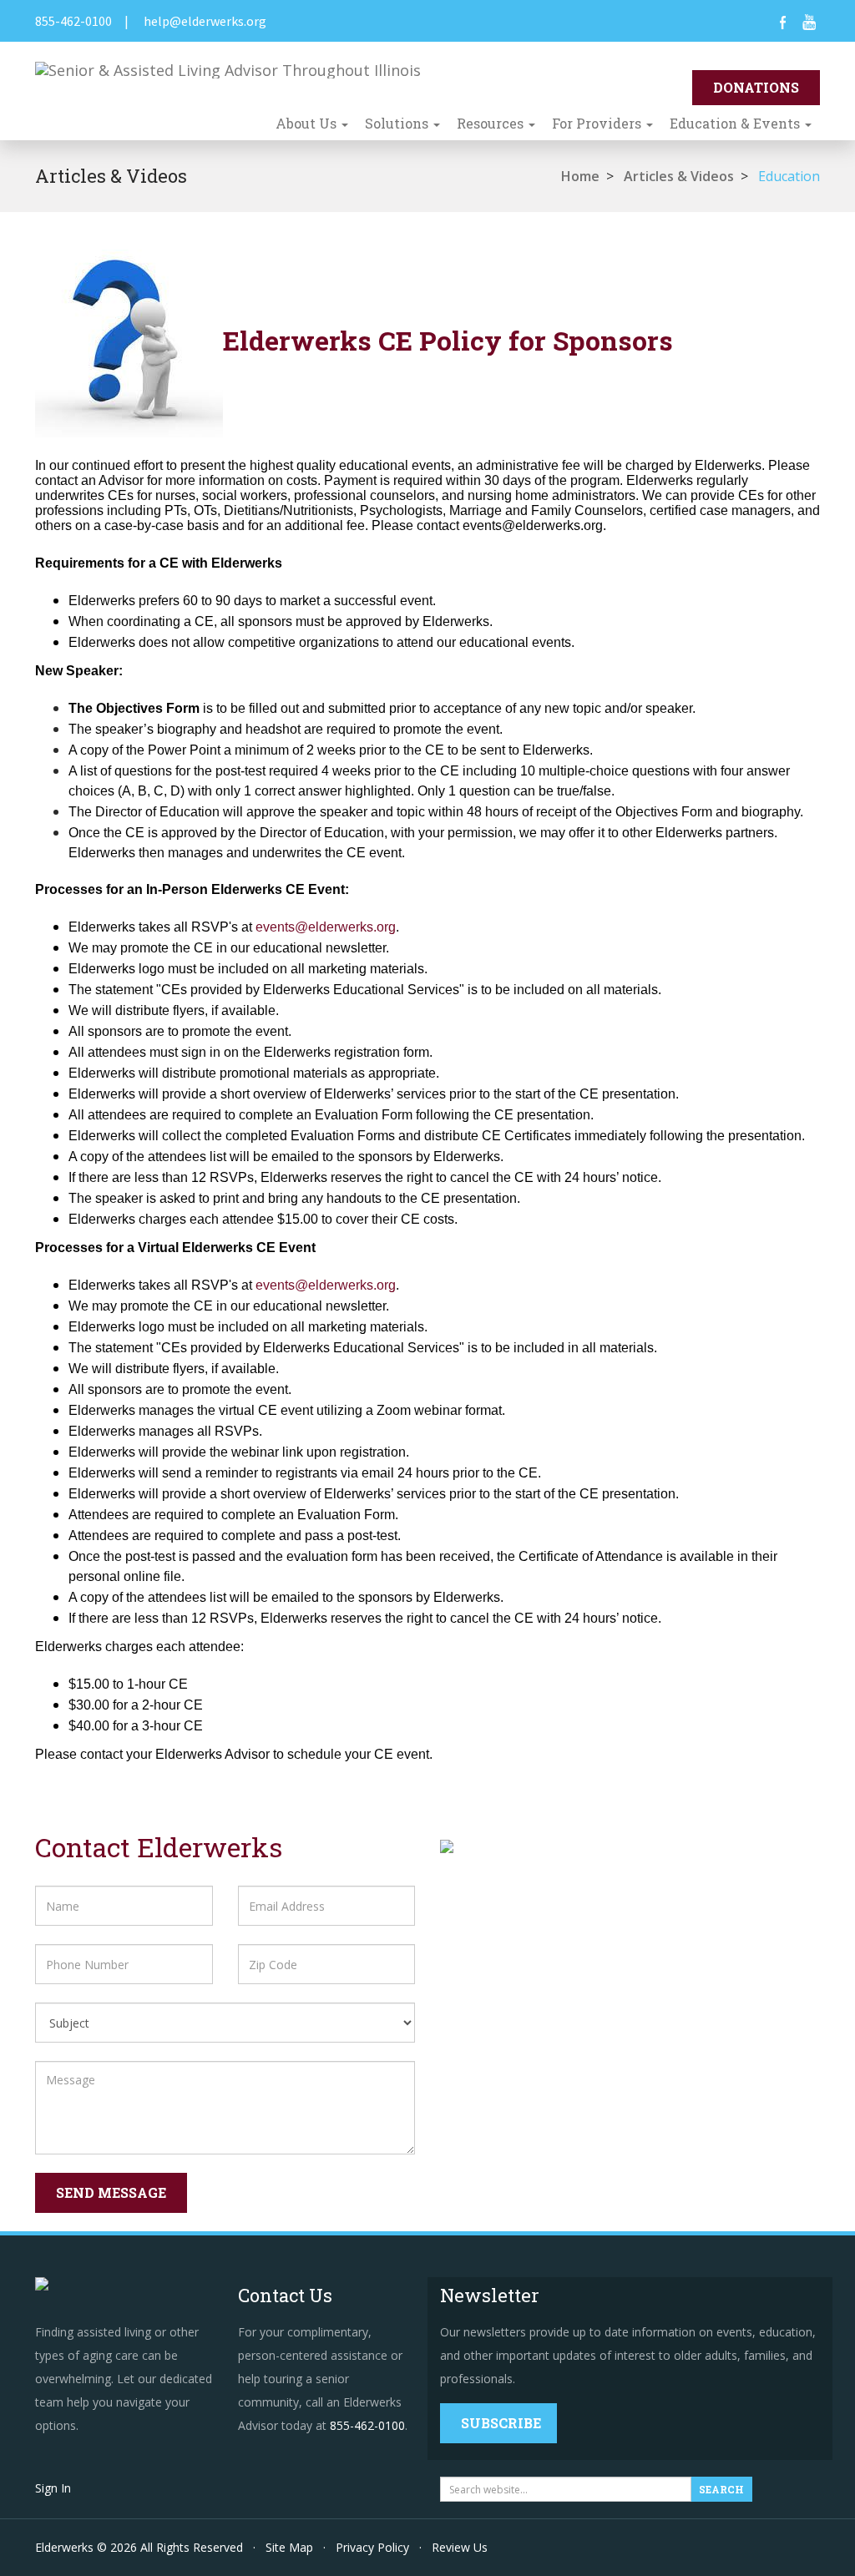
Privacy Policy (372, 2547)
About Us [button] (308, 123)
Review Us (460, 2547)
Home (580, 176)
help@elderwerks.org (205, 21)
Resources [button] (492, 123)
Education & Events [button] (736, 123)
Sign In (53, 2488)
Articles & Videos (679, 176)
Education (789, 176)
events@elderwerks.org (326, 927)
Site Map (289, 2547)
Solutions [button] (398, 123)
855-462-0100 (73, 21)
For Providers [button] (598, 123)
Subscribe (501, 2423)
